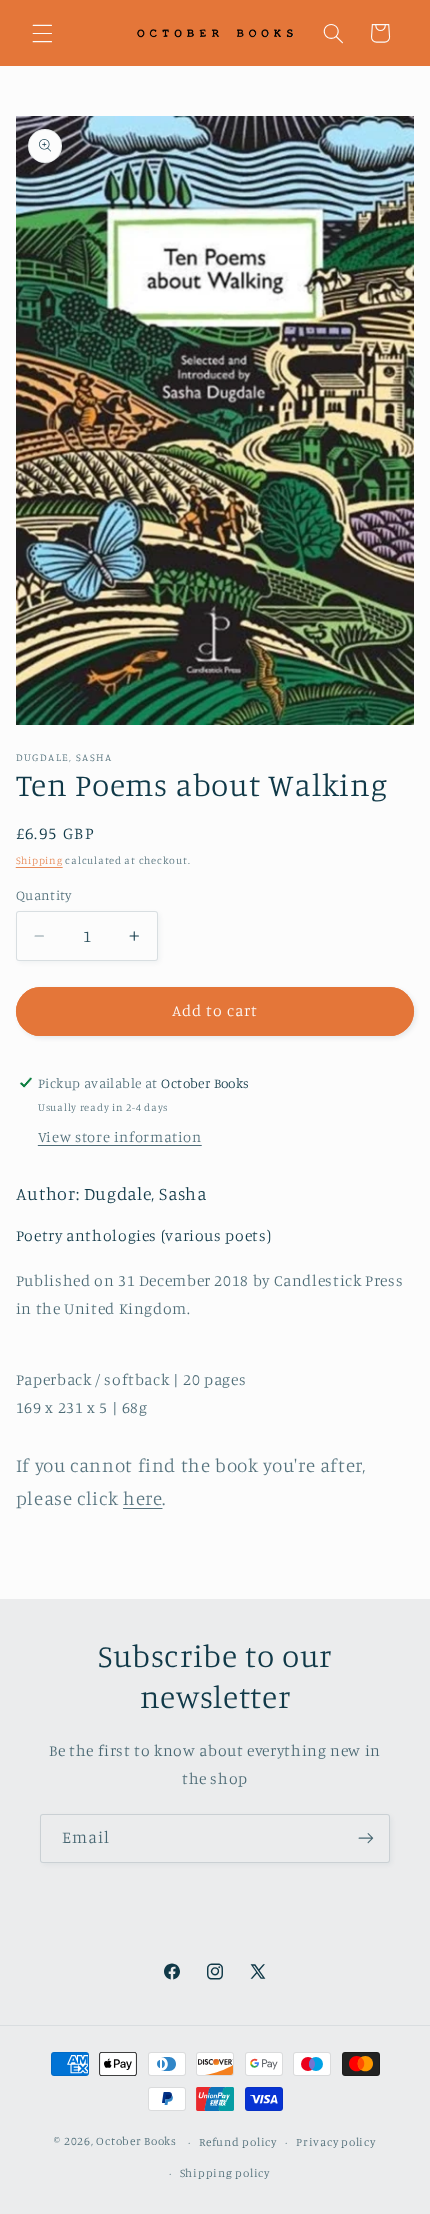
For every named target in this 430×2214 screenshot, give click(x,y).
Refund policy (238, 2142)
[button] (42, 33)
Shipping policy (225, 2173)
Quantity (43, 895)
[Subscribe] (366, 1838)
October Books (136, 2142)
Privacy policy (335, 2142)
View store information (120, 1136)
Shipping (39, 860)
